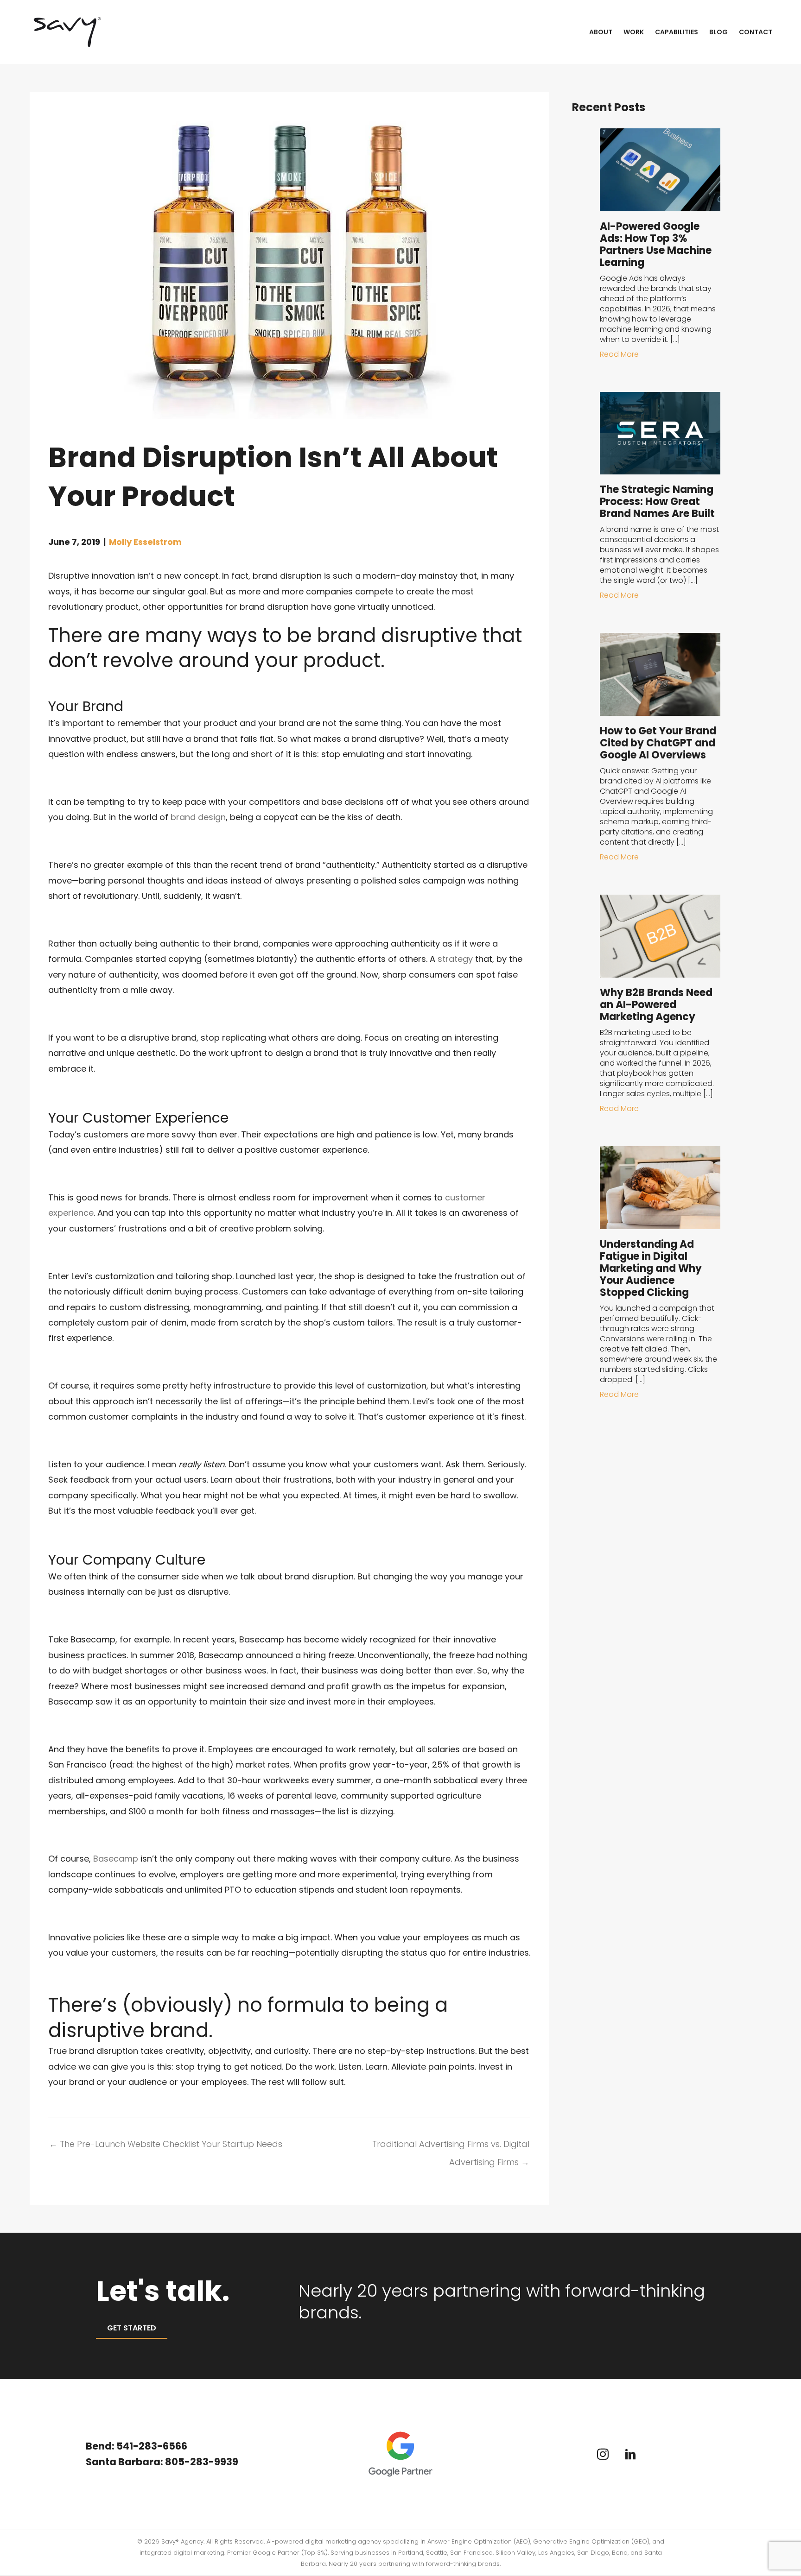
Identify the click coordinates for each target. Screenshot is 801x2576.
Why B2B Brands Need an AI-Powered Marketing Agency (656, 1005)
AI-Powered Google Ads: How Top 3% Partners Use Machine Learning (656, 244)
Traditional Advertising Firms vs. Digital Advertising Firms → (451, 2146)
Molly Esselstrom (145, 542)
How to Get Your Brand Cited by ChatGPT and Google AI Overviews (658, 743)
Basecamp (116, 1859)
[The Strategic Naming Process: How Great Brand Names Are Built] (660, 432)
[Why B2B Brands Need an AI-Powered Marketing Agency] (660, 935)
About (601, 32)
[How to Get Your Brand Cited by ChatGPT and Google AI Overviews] (660, 674)
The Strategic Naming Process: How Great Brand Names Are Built (657, 502)
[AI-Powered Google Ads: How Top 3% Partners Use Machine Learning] (660, 169)
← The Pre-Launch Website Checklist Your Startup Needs (166, 2144)
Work (634, 32)
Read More (619, 354)
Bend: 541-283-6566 (137, 2446)
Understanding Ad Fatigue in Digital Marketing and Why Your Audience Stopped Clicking (651, 1268)
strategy (455, 959)
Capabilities (677, 32)
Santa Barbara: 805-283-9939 (163, 2462)
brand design (198, 817)
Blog (718, 32)
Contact (756, 32)
